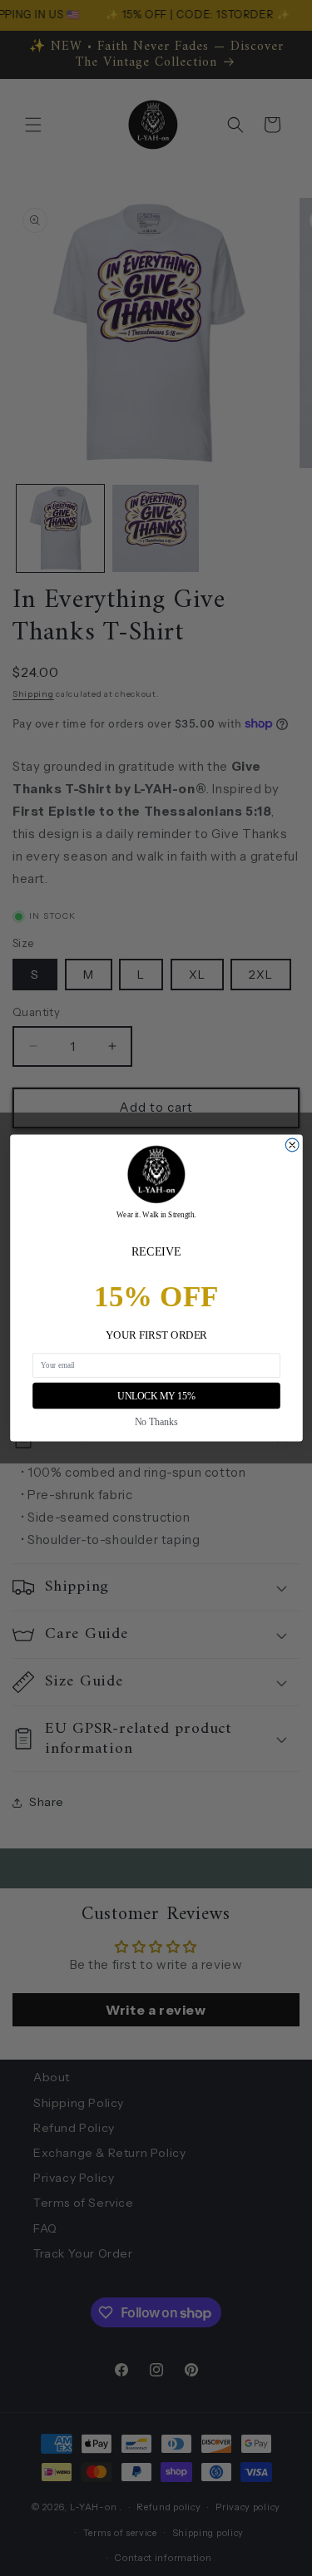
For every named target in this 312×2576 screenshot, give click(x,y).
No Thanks (156, 1421)
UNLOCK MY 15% (156, 1396)
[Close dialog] (292, 1145)
